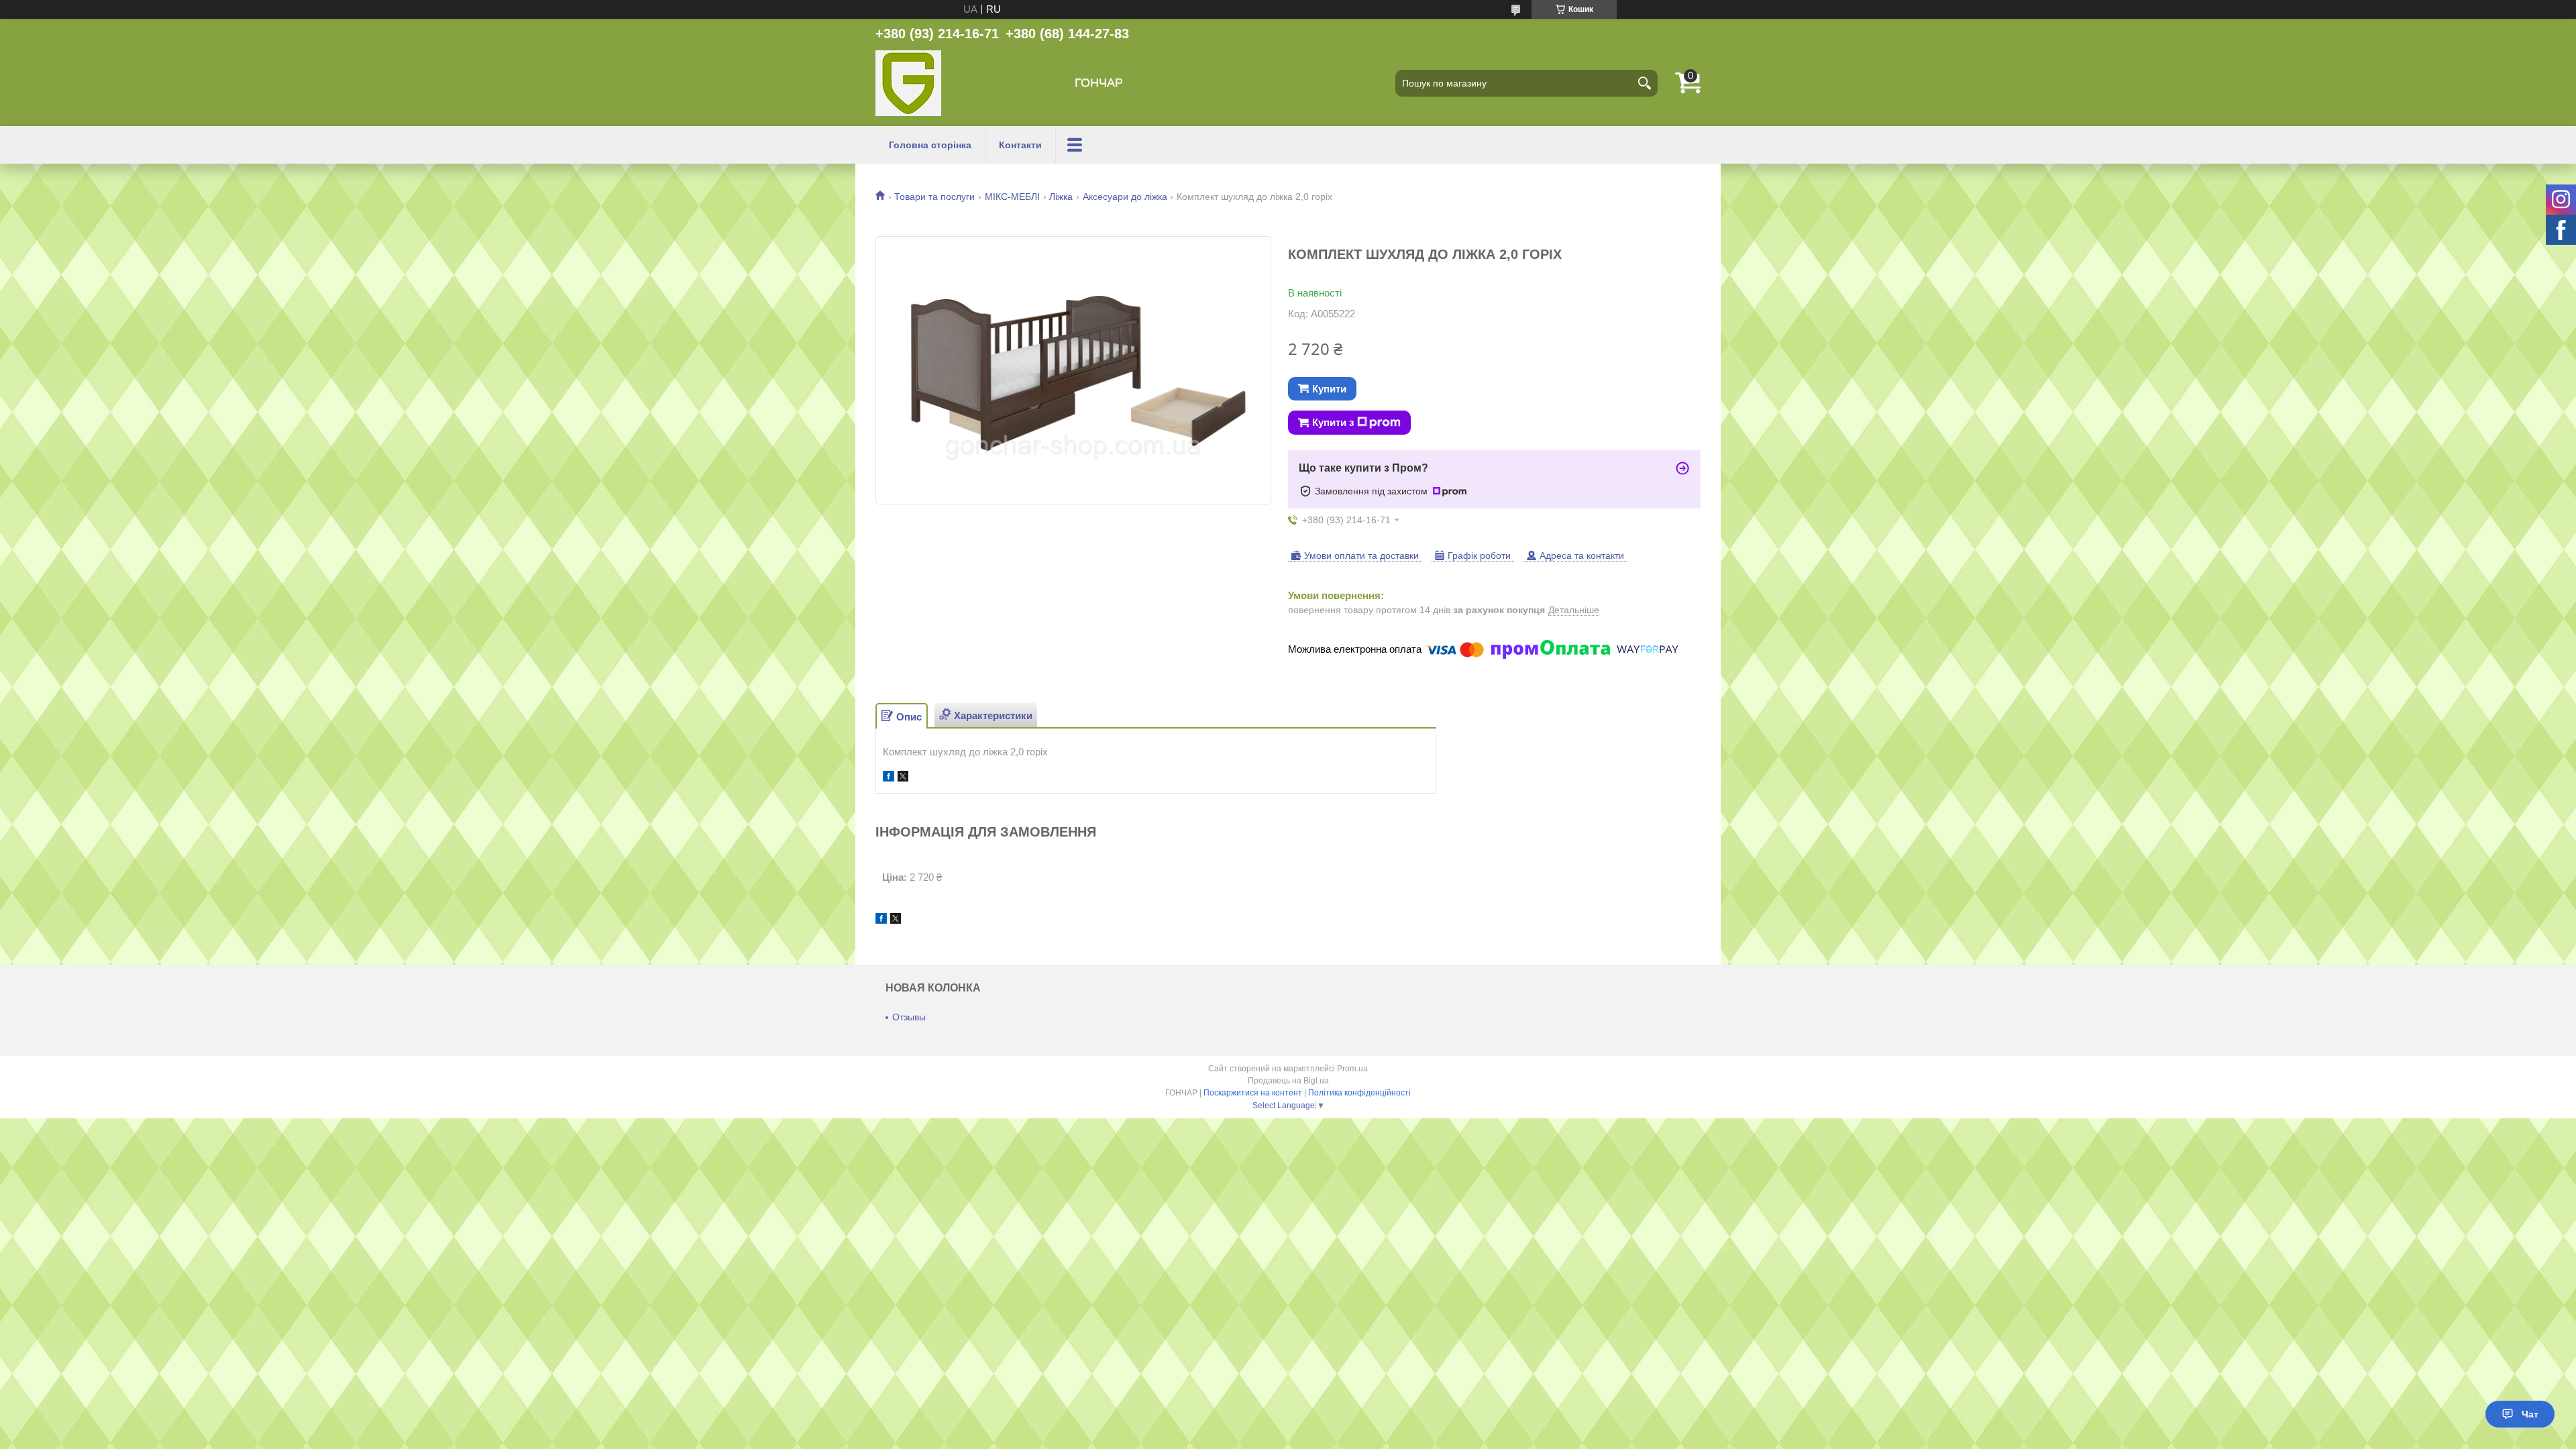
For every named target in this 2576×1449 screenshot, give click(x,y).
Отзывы (909, 1017)
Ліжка (1061, 197)
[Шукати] (1644, 83)
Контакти (1020, 145)
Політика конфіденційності (1359, 1093)
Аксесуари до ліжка (1125, 197)
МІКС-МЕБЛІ (1012, 197)
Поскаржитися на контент (1253, 1093)
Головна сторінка (930, 145)
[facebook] (889, 778)
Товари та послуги (934, 197)
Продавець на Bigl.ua (1288, 1081)
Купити (1329, 389)
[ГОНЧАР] (908, 83)
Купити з (1333, 422)
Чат (2530, 1414)
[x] (903, 778)
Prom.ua (1352, 1069)
